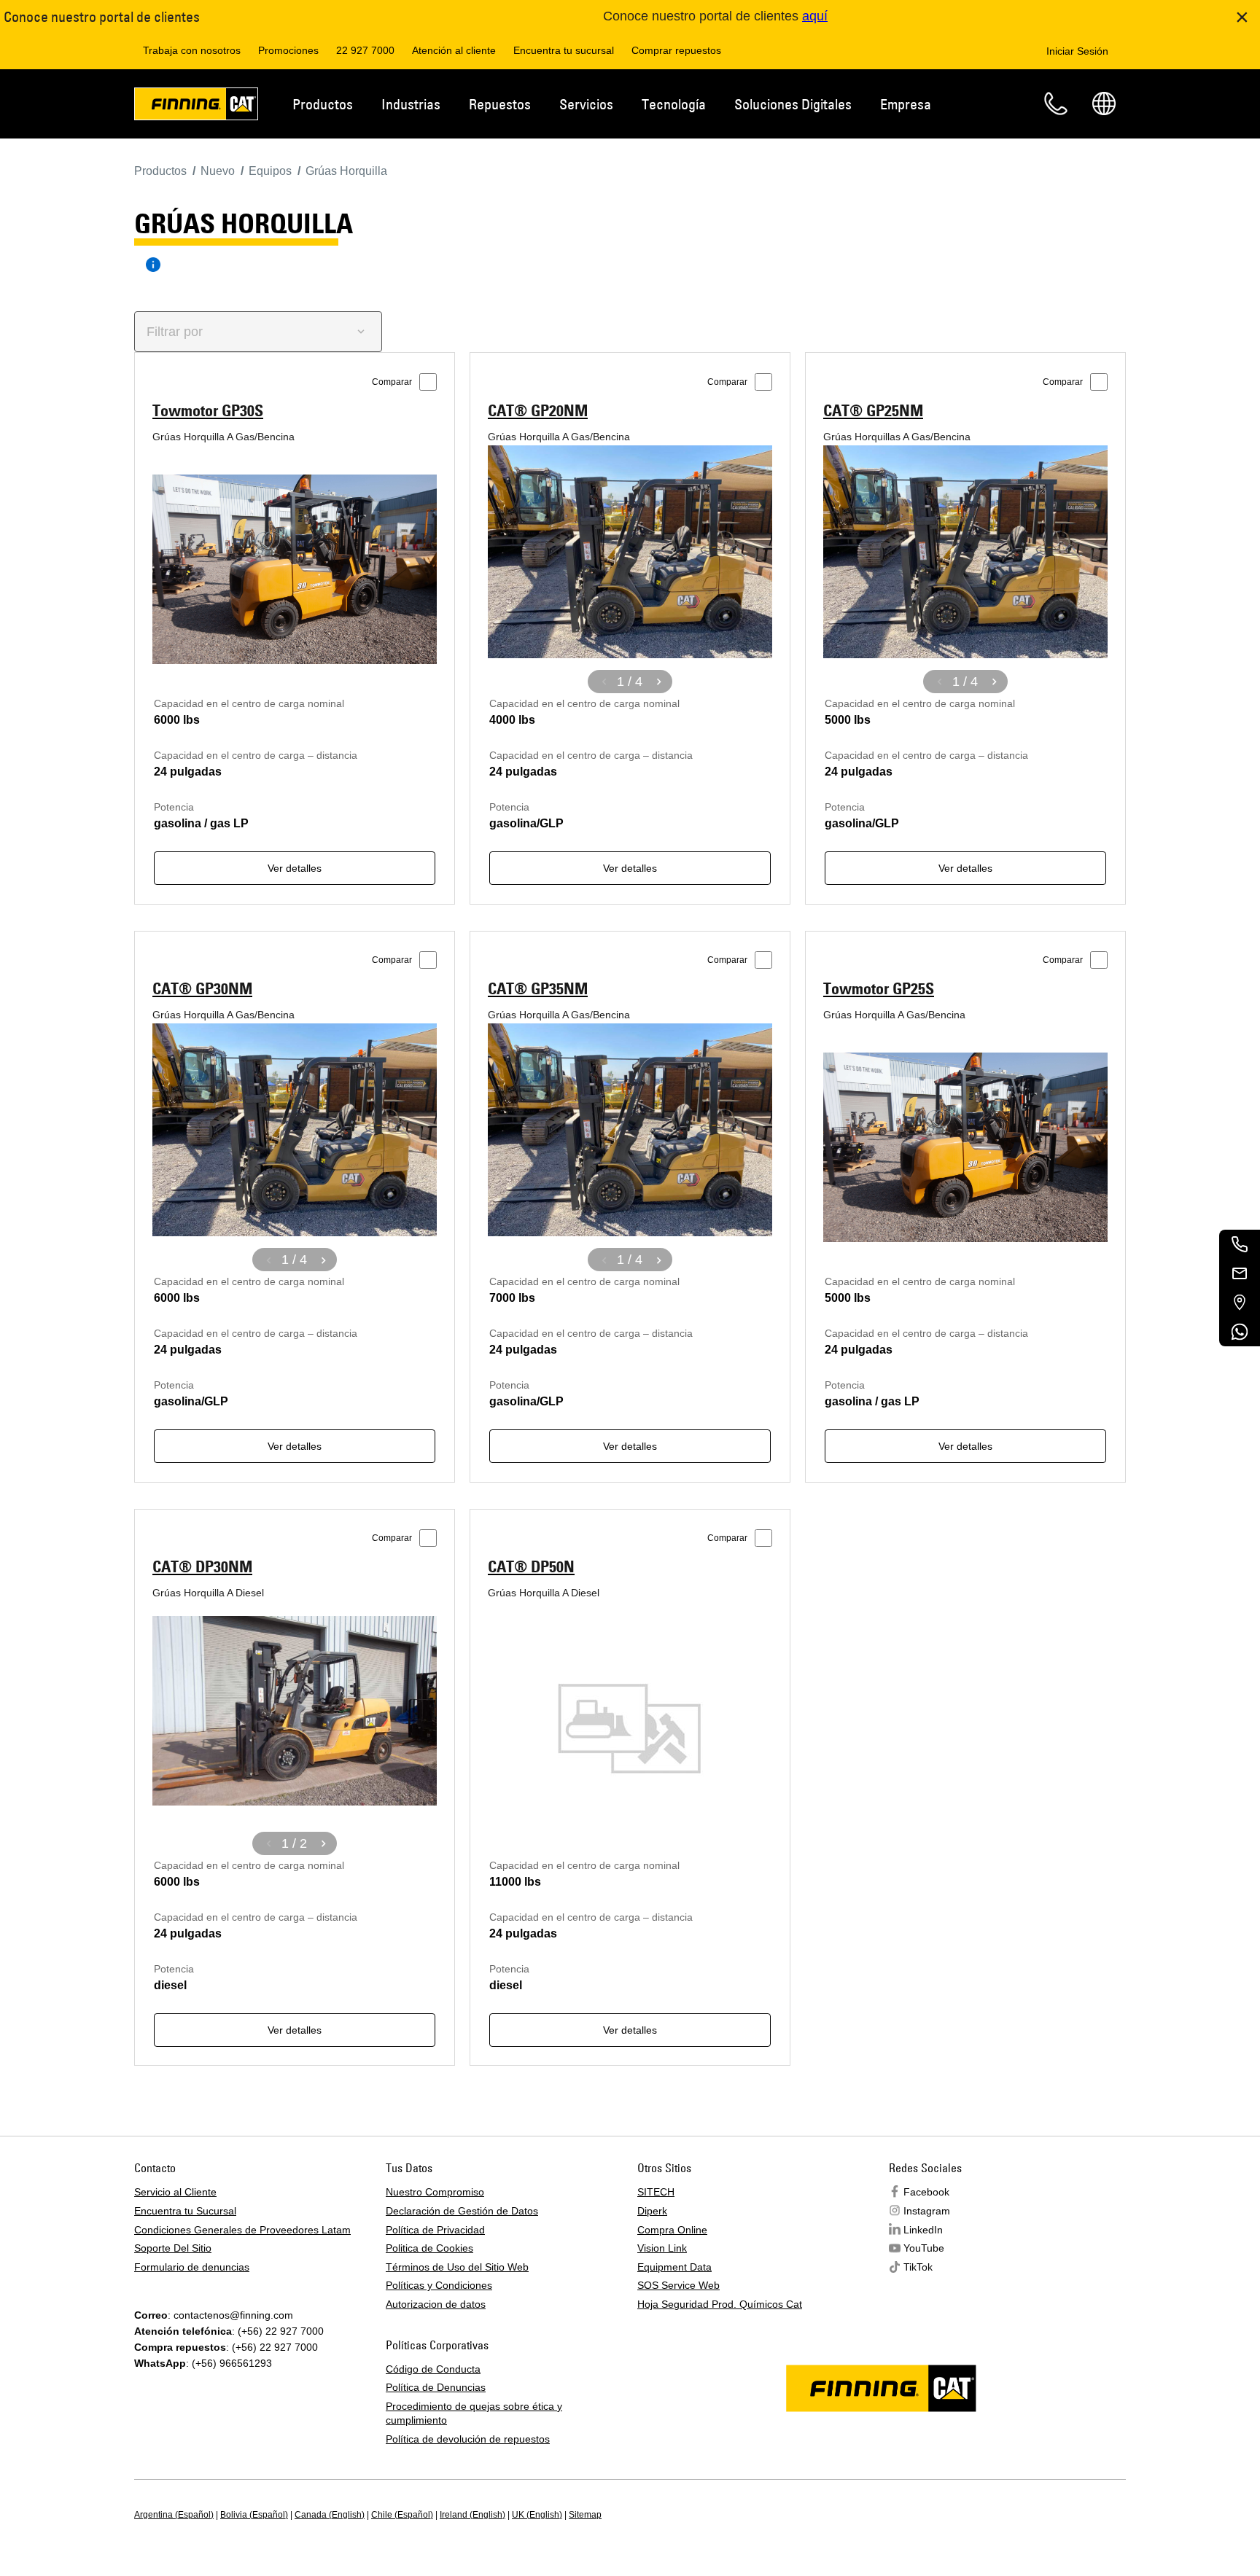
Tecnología (674, 104)
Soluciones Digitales (793, 104)
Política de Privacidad (435, 2230)
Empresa (906, 104)
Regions (1104, 104)
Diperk (652, 2211)
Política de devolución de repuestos (468, 2439)
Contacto (1056, 104)
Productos (323, 104)
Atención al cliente (454, 50)
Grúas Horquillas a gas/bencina (897, 437)
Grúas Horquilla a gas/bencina (223, 437)
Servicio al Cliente (175, 2192)
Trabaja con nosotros (192, 50)
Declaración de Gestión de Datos (462, 2211)
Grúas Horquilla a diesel (208, 1593)
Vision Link (662, 2248)
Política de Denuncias (436, 2387)
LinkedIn (923, 2230)
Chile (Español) (402, 2515)
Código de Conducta (433, 2369)
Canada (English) (330, 2515)
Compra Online (672, 2230)
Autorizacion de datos (436, 2304)
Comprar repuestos (676, 50)
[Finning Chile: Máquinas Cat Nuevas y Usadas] (196, 106)
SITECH (656, 2192)
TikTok (918, 2267)
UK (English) (537, 2515)
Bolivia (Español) (254, 2515)
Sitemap (585, 2515)
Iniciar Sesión (1077, 51)
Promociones (288, 50)
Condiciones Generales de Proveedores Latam (242, 2230)
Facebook (926, 2192)
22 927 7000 (365, 50)
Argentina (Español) (174, 2515)
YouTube (924, 2248)
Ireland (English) (472, 2515)
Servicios (586, 104)
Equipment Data (674, 2267)
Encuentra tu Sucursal (185, 2211)
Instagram (927, 2211)
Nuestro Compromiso (435, 2192)
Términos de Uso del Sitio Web (457, 2267)
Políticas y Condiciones (439, 2285)
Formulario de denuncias (192, 2267)
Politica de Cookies (429, 2248)
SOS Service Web (678, 2285)
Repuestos (500, 104)
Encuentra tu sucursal (564, 50)
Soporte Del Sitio (173, 2248)
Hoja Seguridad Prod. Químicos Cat (720, 2304)
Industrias (411, 104)
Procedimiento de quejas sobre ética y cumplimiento (474, 2413)
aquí (815, 16)
